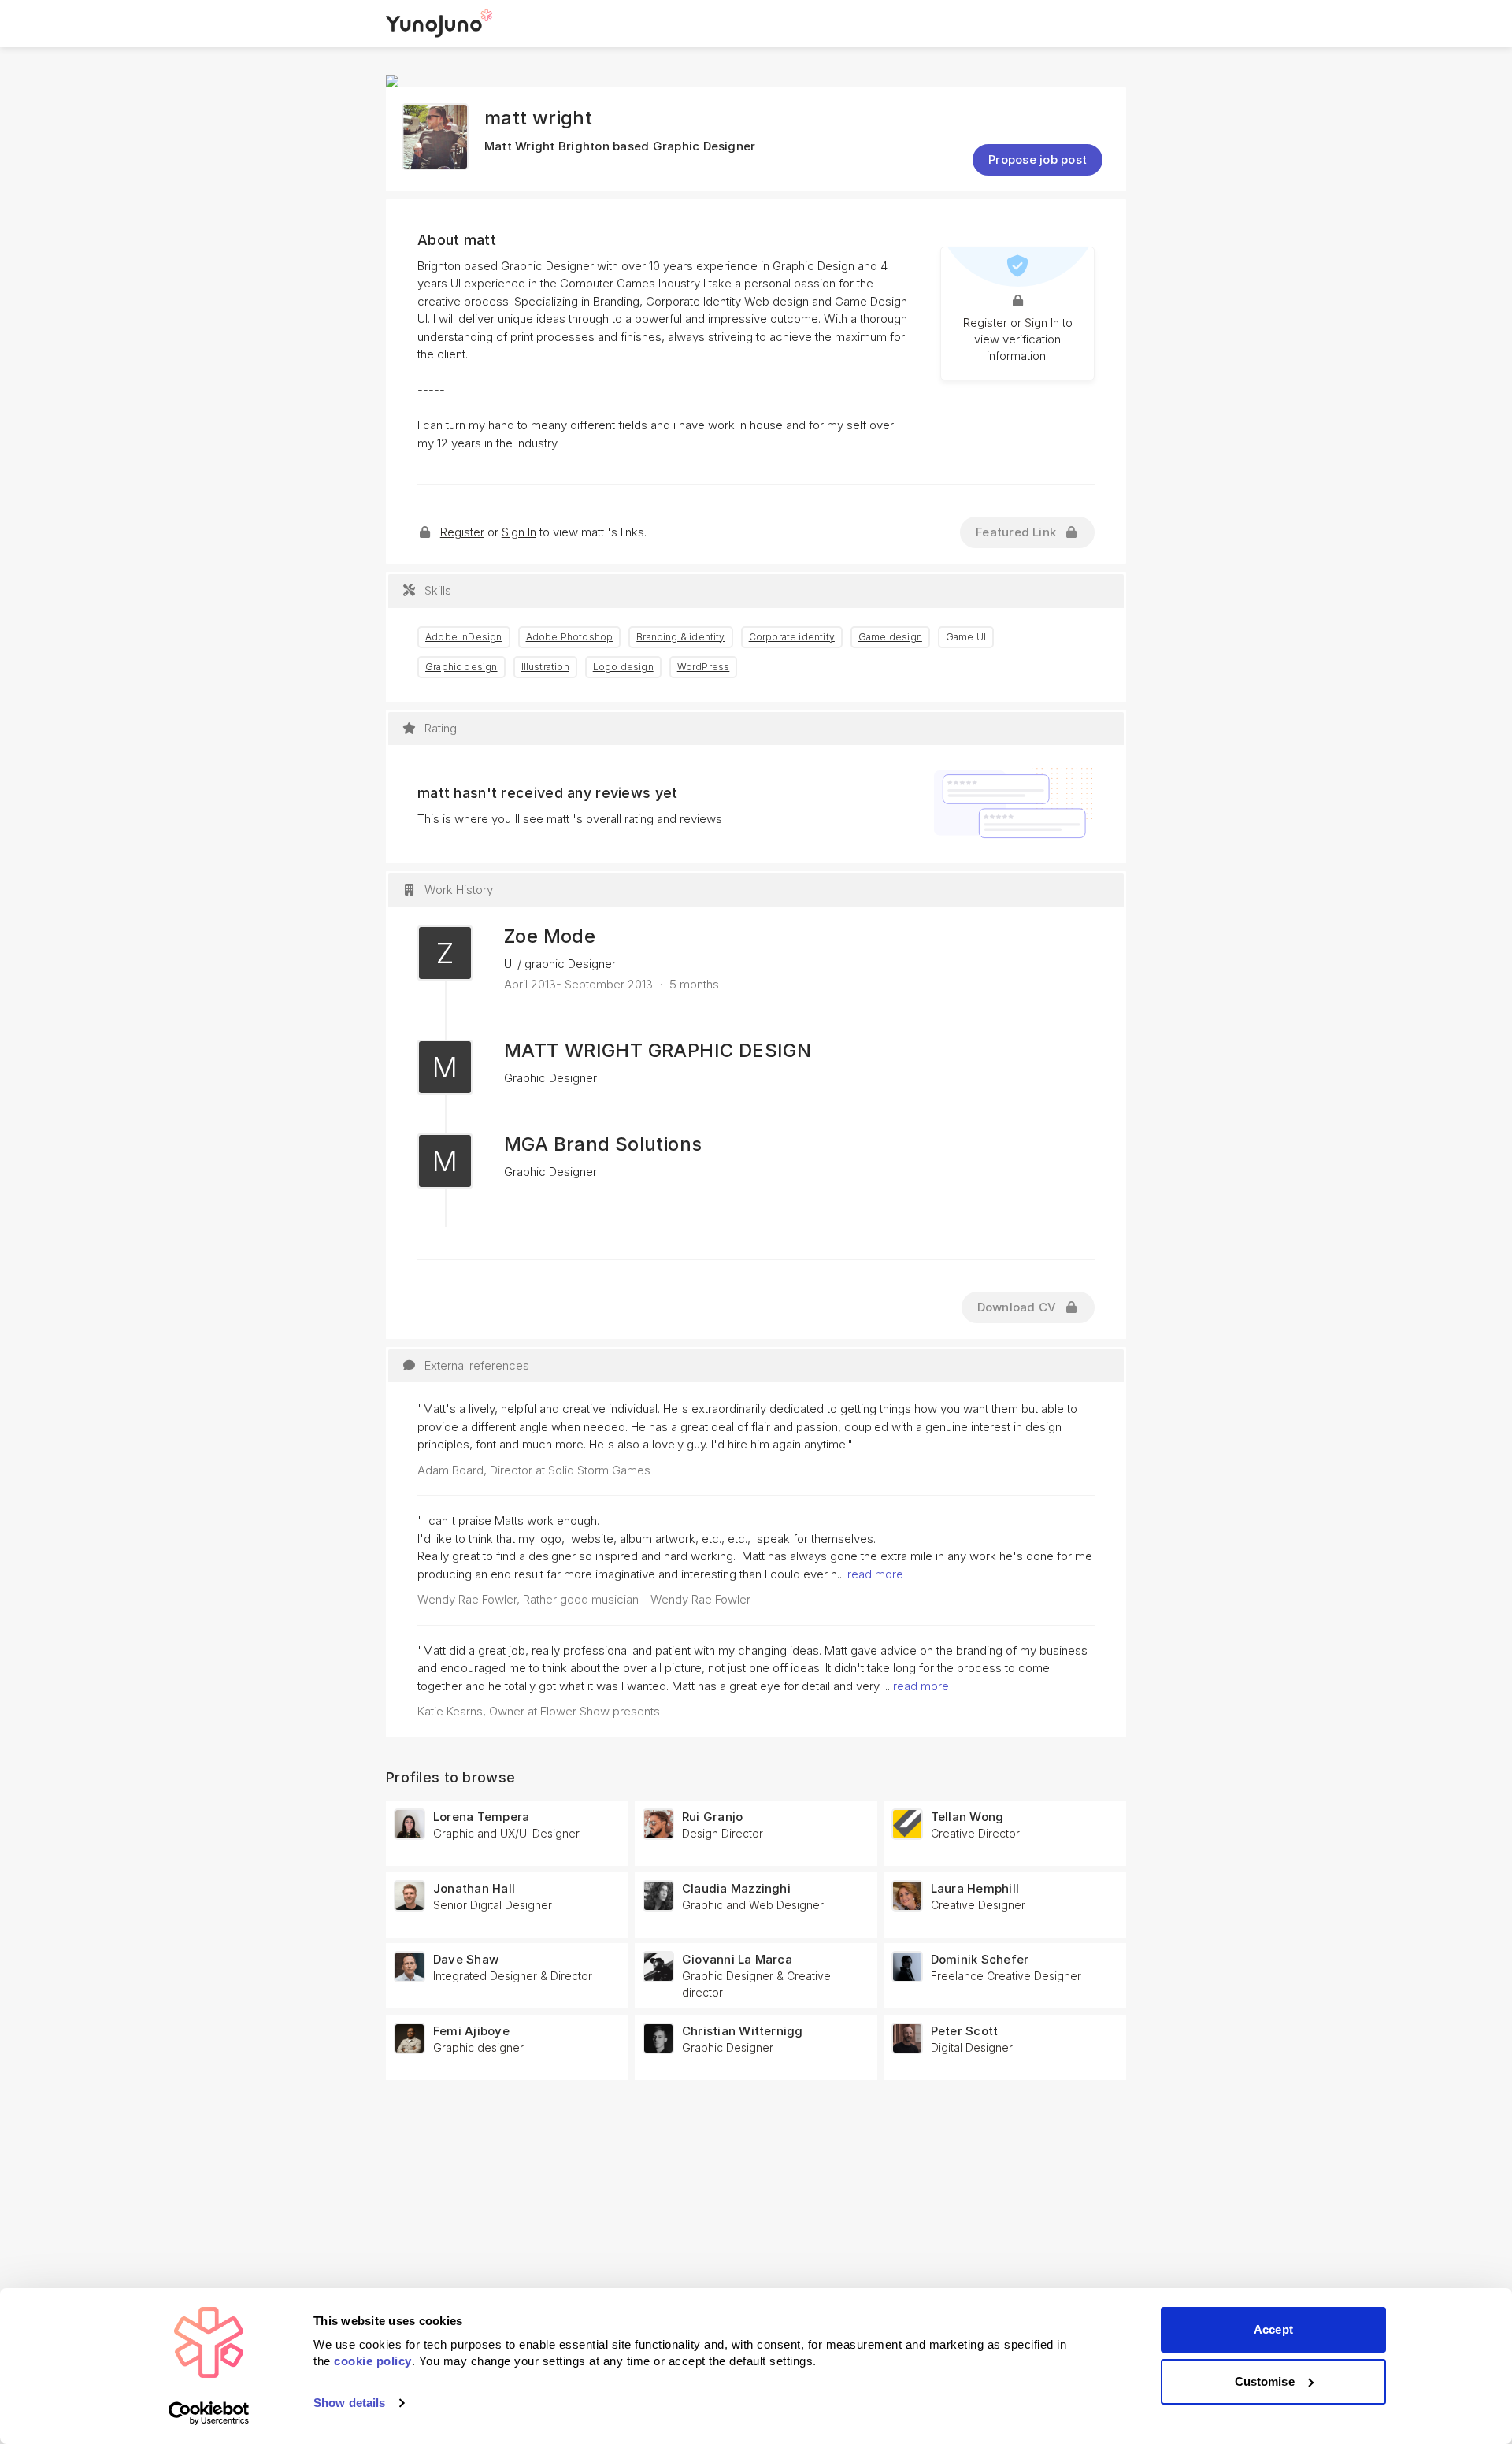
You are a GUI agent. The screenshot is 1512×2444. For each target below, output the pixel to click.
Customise (1265, 2381)
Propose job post (1038, 159)
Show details (349, 2403)
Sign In (1042, 323)
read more (875, 1574)
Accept (1273, 2329)
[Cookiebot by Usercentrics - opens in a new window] (209, 2413)
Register (985, 323)
